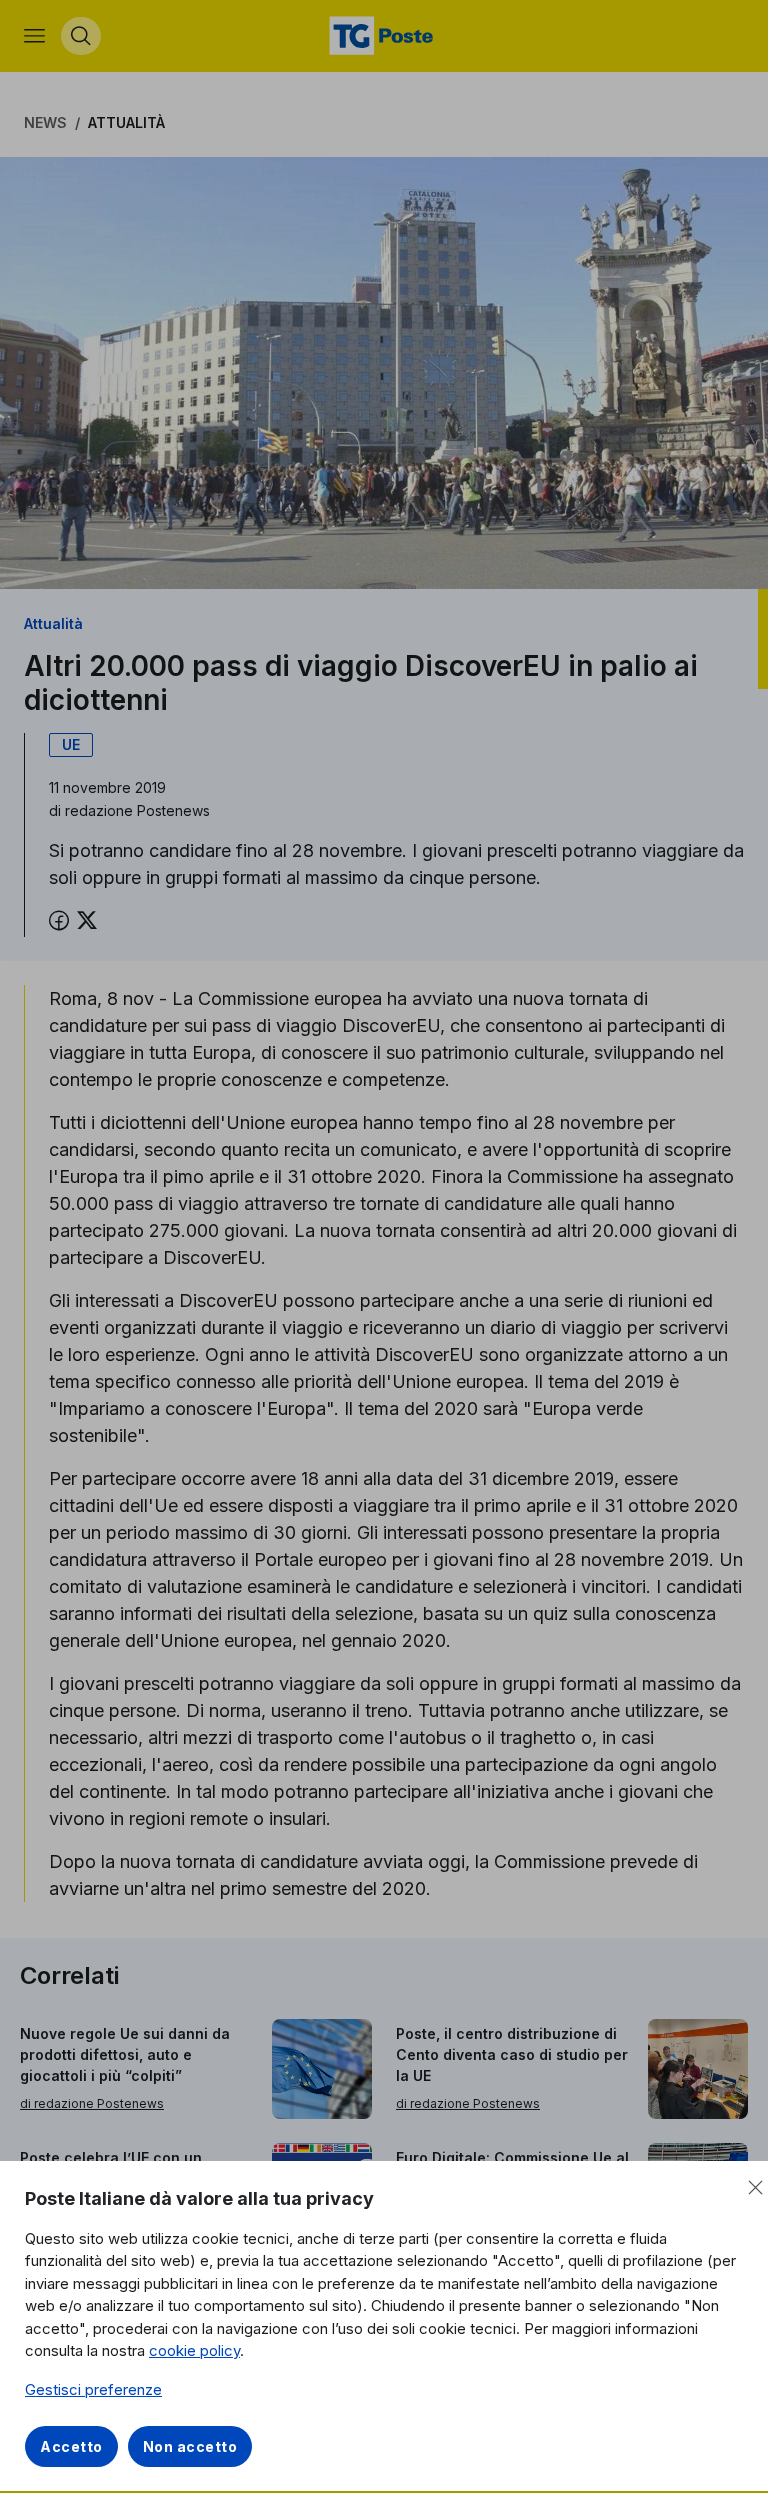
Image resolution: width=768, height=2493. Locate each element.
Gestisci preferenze (93, 2389)
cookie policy (194, 2350)
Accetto (71, 2446)
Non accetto (190, 2446)
